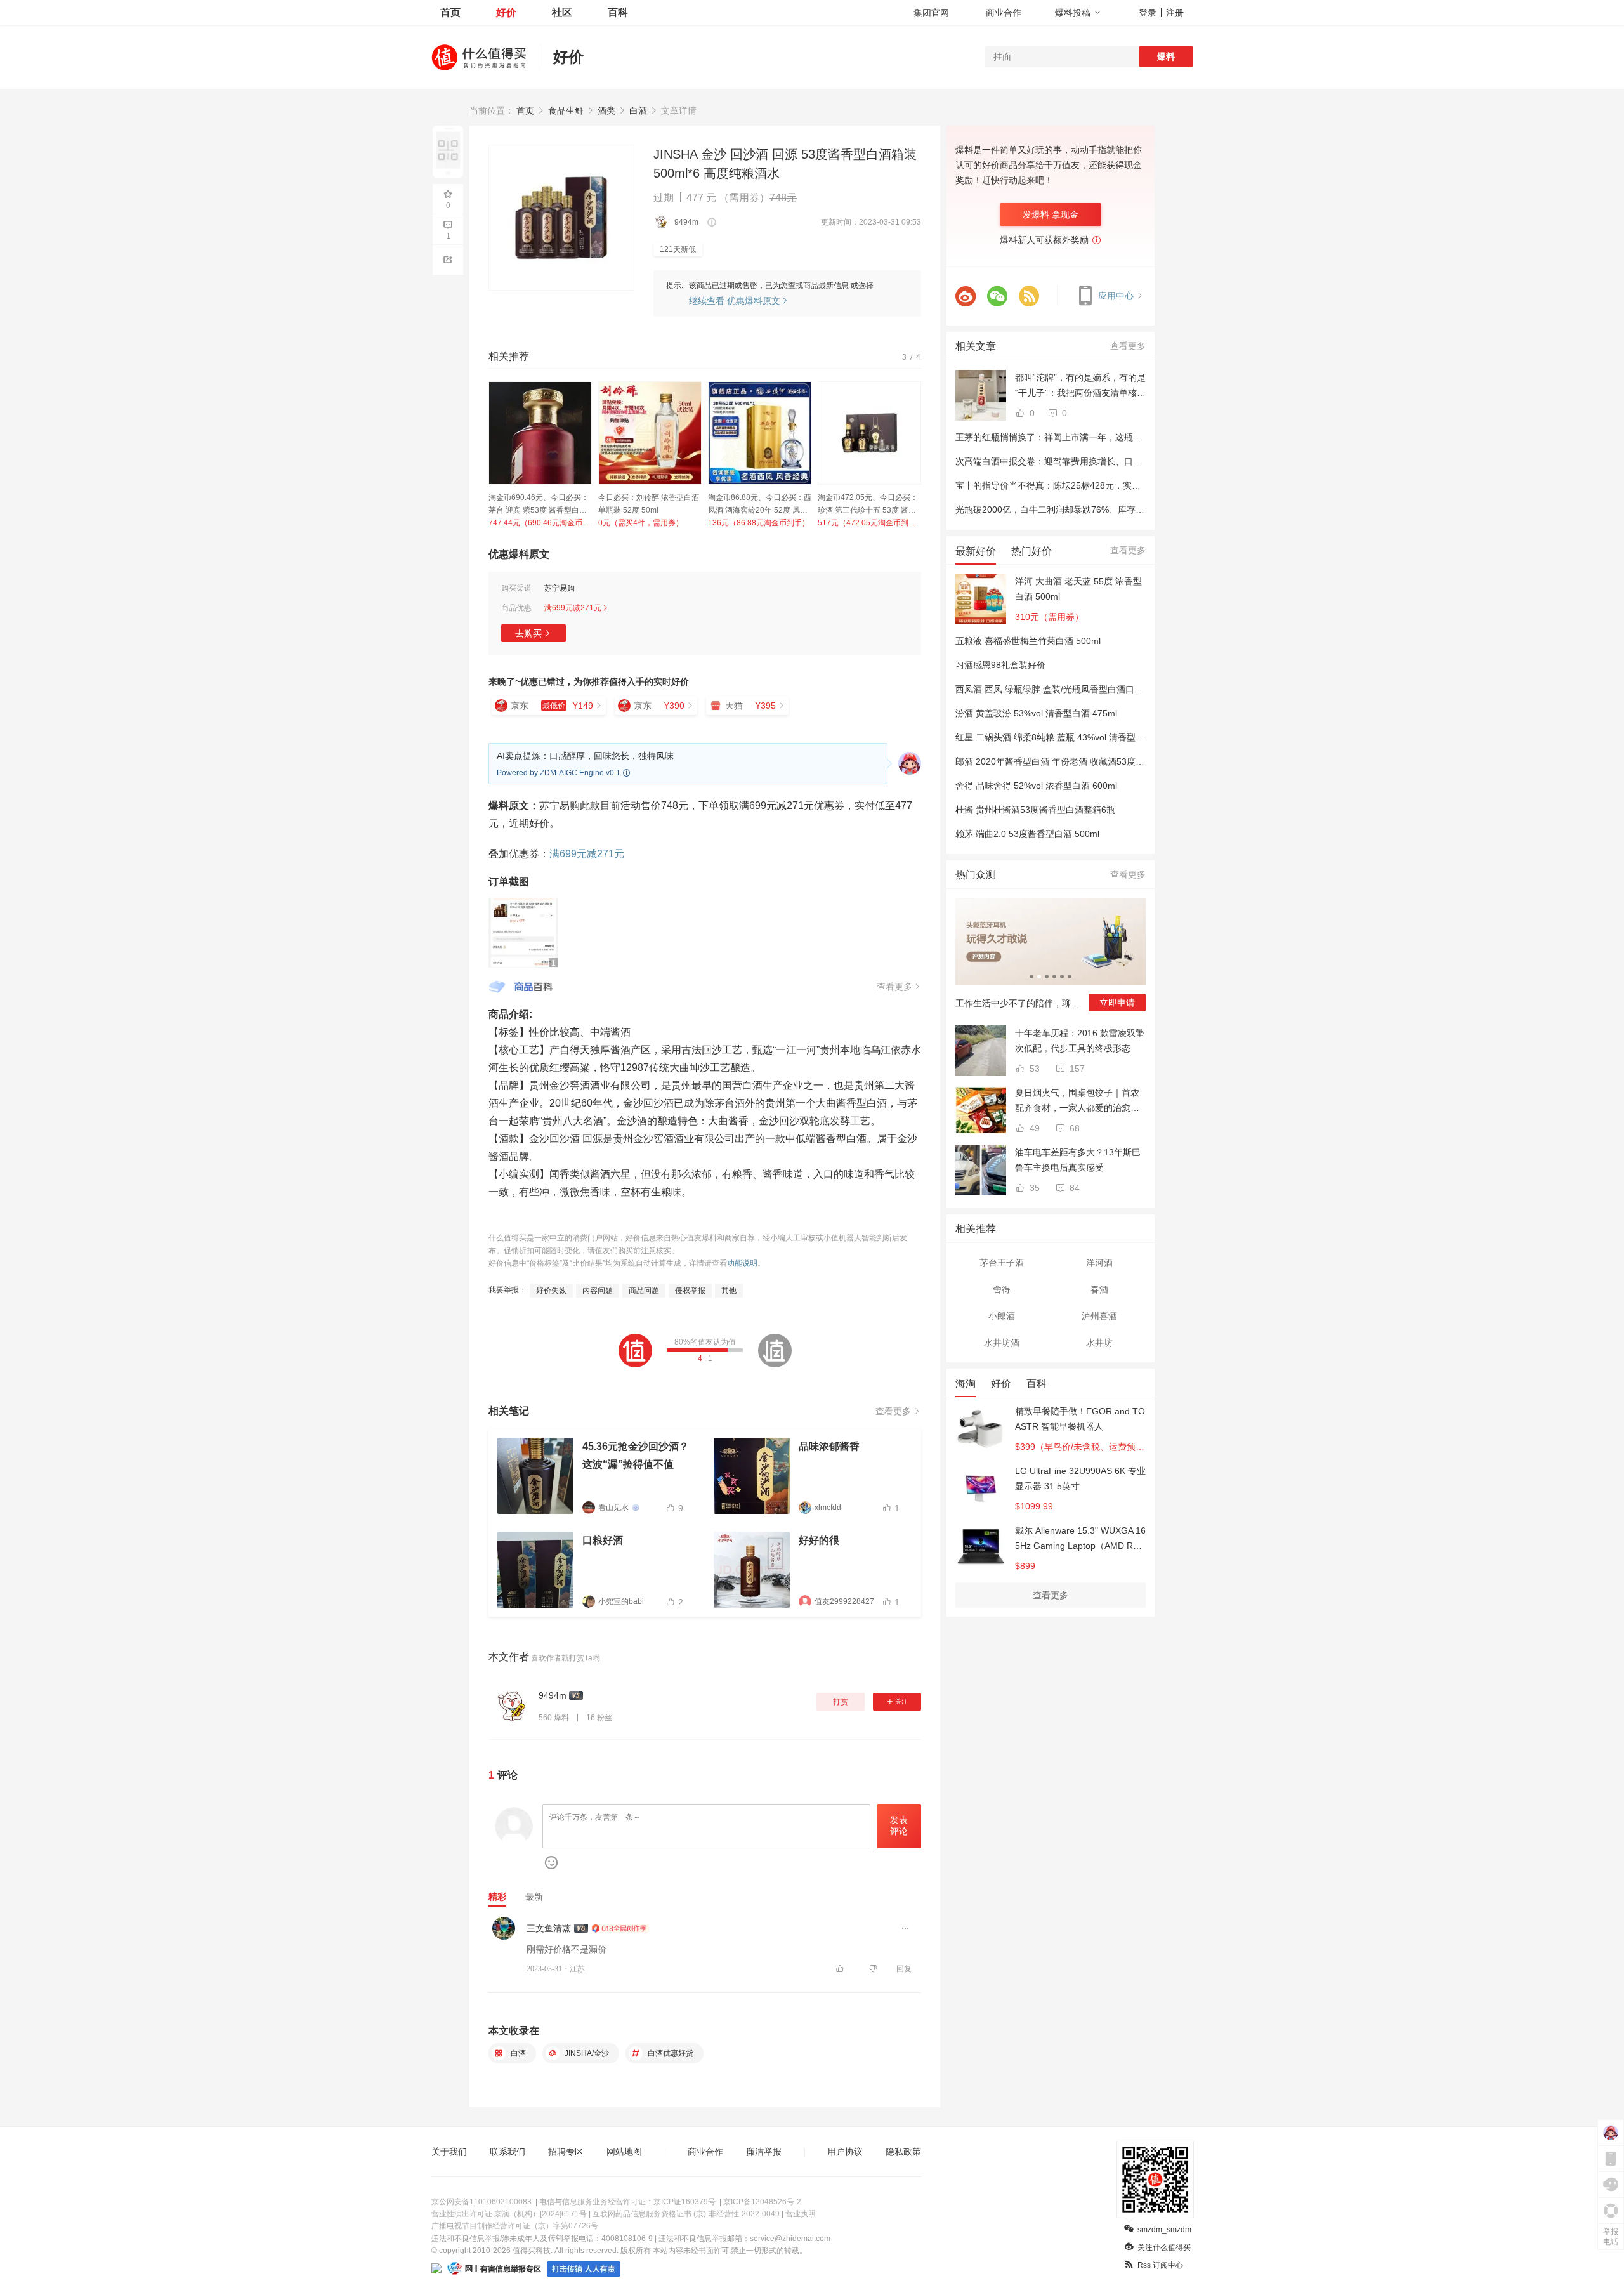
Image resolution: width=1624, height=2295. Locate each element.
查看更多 (1128, 346)
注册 (1175, 13)
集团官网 (931, 13)
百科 (618, 12)
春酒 (1099, 1289)
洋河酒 (1099, 1263)
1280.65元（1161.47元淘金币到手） (760, 523)
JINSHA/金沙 (586, 2053)
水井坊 (1099, 1343)
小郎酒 (1002, 1316)
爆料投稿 (1073, 13)
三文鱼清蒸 (549, 1928)
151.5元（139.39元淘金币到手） (869, 523)
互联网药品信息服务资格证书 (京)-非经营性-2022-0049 (686, 2214)
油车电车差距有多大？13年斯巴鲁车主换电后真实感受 (1078, 1160)
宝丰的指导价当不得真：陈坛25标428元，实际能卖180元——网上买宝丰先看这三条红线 (1131, 485)
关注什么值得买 (1164, 2247)
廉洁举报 (764, 2152)
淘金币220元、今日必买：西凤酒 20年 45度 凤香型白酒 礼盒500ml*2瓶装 (539, 505)
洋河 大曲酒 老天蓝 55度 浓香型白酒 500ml (1078, 589)
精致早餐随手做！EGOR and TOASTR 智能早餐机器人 (1080, 1419)
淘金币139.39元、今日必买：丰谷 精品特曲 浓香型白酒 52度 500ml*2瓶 (868, 505)
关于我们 (449, 2152)
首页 (450, 12)
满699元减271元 (587, 854)
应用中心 (1117, 296)
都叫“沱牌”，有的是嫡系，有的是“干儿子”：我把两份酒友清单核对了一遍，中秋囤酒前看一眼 (1080, 386)
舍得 (1002, 1289)
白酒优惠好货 (670, 2053)
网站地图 (624, 2152)
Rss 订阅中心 (1160, 2265)
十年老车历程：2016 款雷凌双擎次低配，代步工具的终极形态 (1080, 1041)
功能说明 (742, 1263)
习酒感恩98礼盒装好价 (1000, 665)
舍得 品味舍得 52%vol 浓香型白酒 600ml (1036, 786)
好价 (506, 12)
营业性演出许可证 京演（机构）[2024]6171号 (509, 2214)
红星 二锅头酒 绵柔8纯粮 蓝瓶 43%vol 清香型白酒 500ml (1068, 737)
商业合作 (1004, 13)
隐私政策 (903, 2152)
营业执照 (801, 2214)
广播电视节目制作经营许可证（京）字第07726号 (515, 2226)
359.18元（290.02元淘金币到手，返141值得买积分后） (650, 523)
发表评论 (899, 1825)
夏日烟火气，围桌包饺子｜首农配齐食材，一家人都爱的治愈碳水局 (1077, 1101)
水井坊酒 (1002, 1343)
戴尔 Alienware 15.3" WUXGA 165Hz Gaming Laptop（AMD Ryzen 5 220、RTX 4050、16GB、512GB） (1080, 1539)
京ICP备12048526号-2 (762, 2202)
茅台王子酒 (1002, 1263)
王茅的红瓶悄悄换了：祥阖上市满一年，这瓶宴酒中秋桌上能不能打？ (1093, 437)
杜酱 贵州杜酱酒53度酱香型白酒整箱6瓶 (1035, 810)
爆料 (1166, 56)
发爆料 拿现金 (1051, 214)
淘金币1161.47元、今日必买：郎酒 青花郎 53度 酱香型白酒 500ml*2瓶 (757, 505)
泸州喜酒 (1099, 1316)
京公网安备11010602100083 (481, 2202)
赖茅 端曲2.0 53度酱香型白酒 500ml (1027, 834)
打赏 (841, 1702)
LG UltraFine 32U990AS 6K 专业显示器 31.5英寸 (1080, 1478)
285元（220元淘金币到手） (536, 523)
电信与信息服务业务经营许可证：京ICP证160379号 (627, 2202)
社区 (562, 12)
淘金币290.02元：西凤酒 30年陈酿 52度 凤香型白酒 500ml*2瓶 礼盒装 (650, 505)
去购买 (528, 633)
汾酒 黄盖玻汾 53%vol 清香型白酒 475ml (1036, 713)
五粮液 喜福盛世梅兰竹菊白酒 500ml (1028, 641)
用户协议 (845, 2152)
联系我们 (507, 2152)
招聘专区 (566, 2152)
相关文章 (976, 346)
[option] (540, 455)
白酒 (517, 2053)
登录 (1148, 13)
